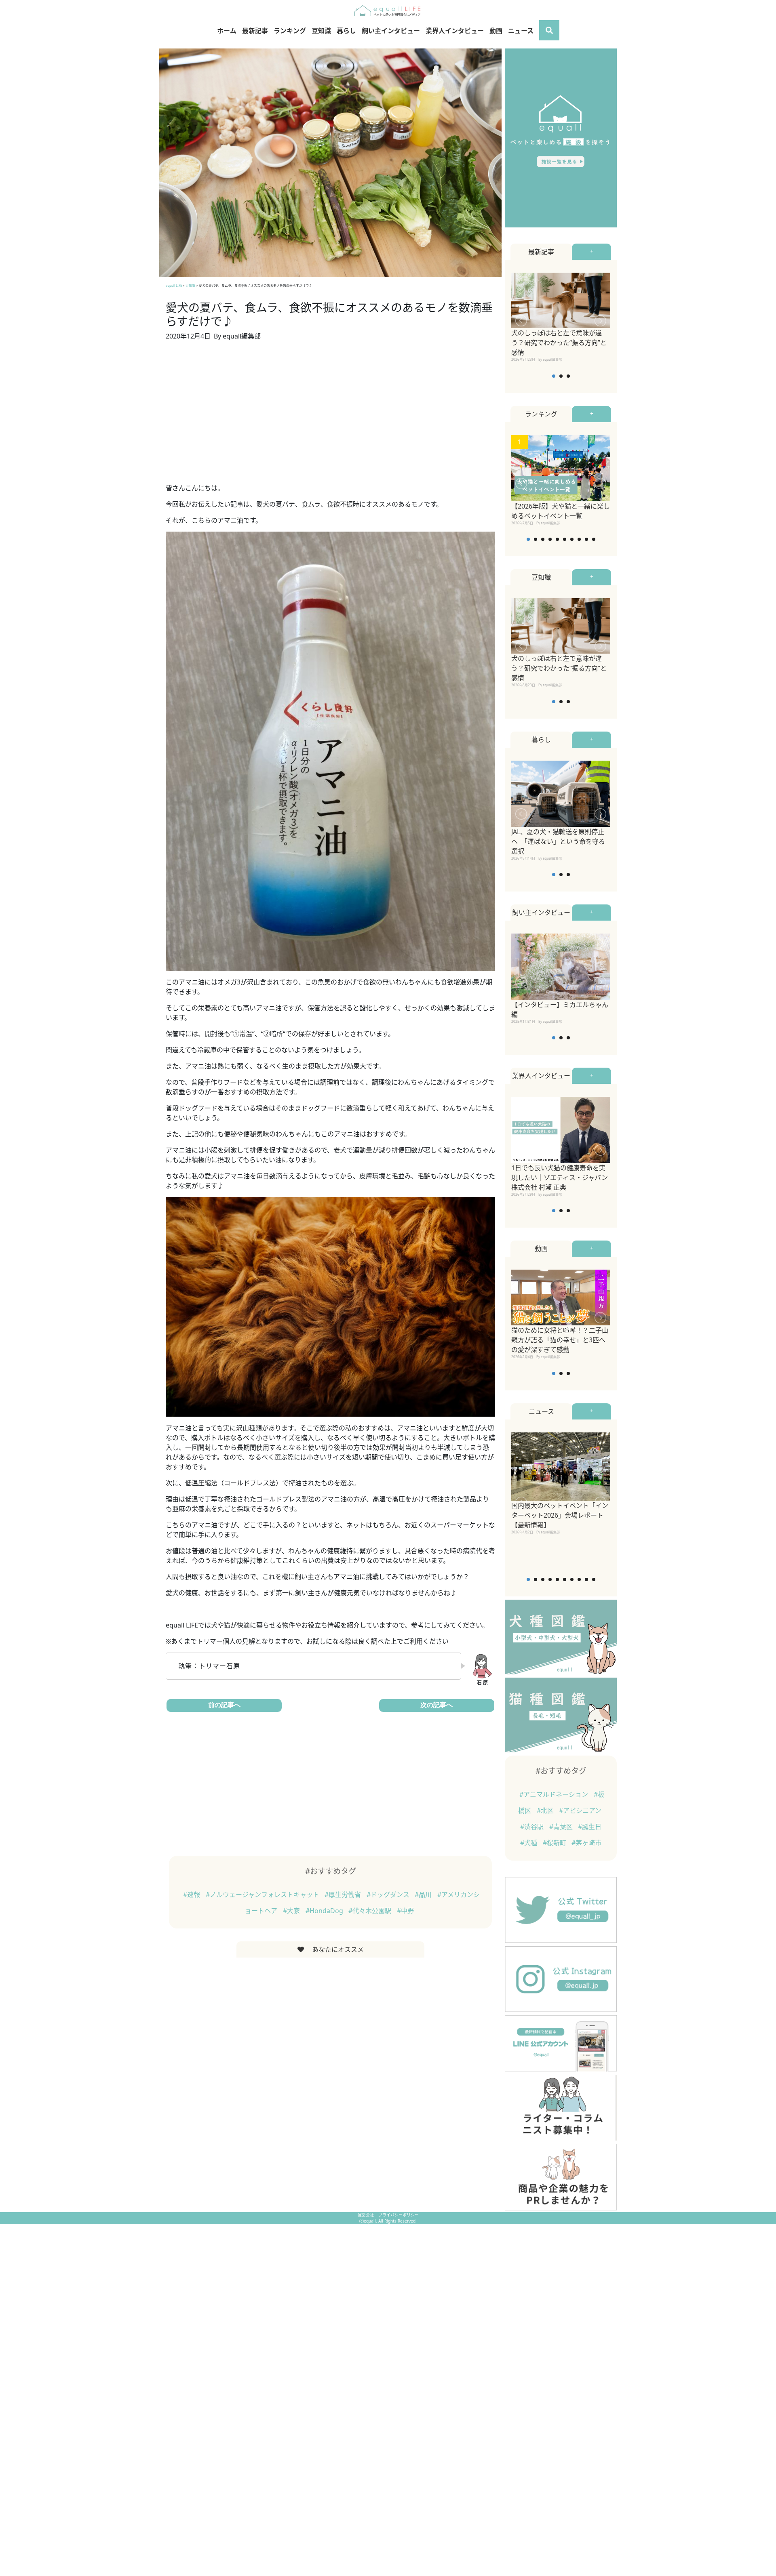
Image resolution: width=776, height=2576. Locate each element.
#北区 (546, 1811)
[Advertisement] (330, 417)
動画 (496, 31)
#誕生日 (590, 1827)
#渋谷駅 (533, 1827)
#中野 (405, 1911)
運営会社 (366, 2215)
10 (594, 539)
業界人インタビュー (455, 31)
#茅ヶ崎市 (586, 1843)
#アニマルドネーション (555, 1794)
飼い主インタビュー (391, 31)
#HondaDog (325, 1911)
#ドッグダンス (389, 1895)
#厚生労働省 (344, 1895)
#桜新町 (555, 1843)
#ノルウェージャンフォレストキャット (263, 1895)
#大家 (292, 1911)
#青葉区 (562, 1827)
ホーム (227, 31)
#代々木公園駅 (371, 1911)
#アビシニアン (580, 1811)
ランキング (290, 31)
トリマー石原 (219, 1666)
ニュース (521, 31)
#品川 (424, 1895)
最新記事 (255, 31)
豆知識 (321, 31)
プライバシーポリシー (399, 2215)
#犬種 (529, 1843)
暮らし (346, 31)
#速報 (192, 1895)
